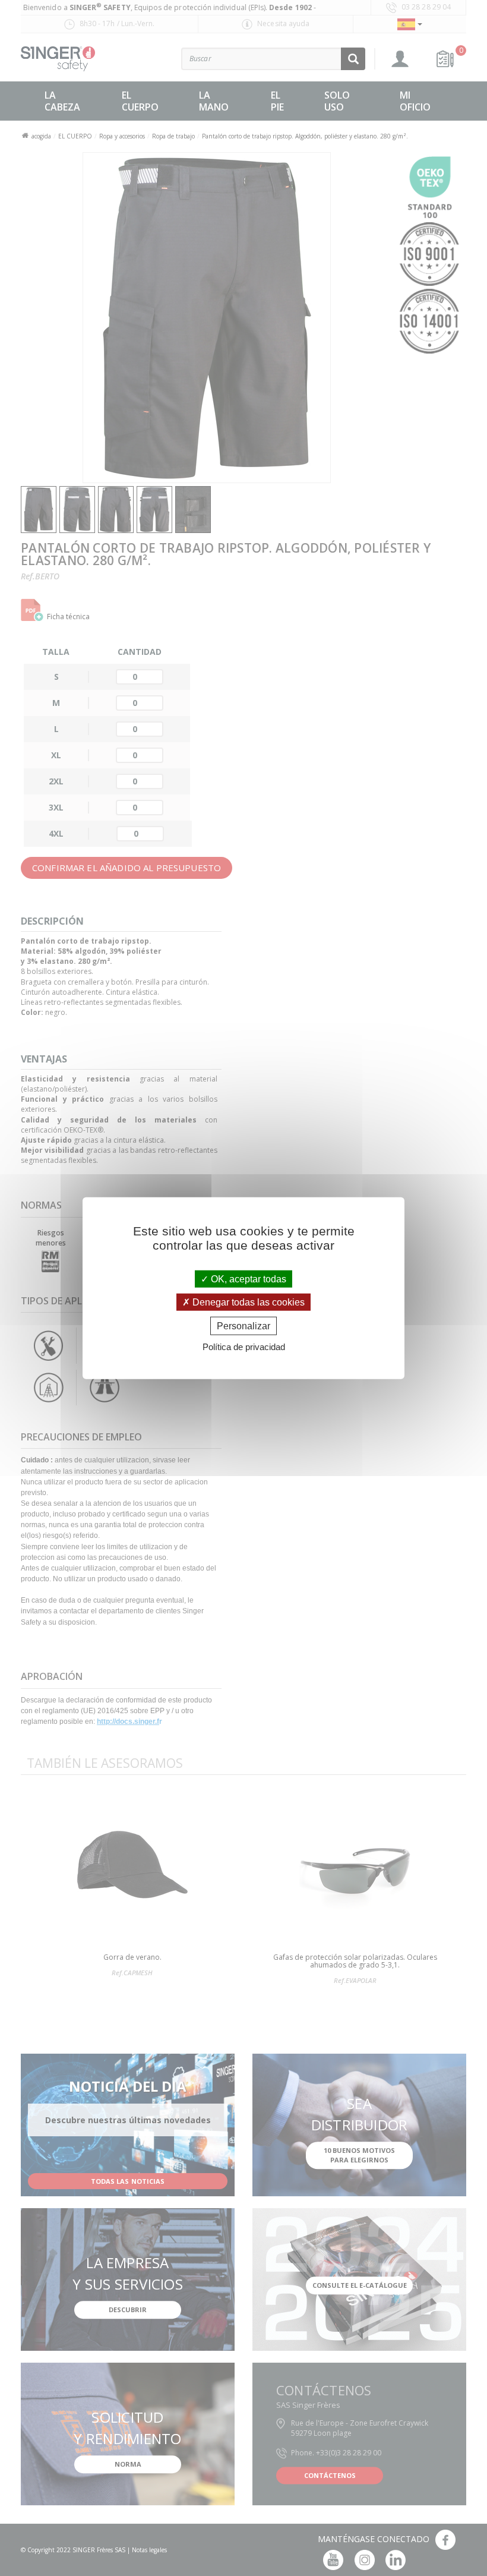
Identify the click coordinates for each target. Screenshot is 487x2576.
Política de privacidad (244, 1347)
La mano (214, 101)
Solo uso (337, 101)
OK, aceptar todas (247, 1278)
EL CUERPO (140, 101)
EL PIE (277, 101)
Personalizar (243, 1326)
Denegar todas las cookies (247, 1302)
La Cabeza (62, 101)
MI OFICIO (415, 101)
